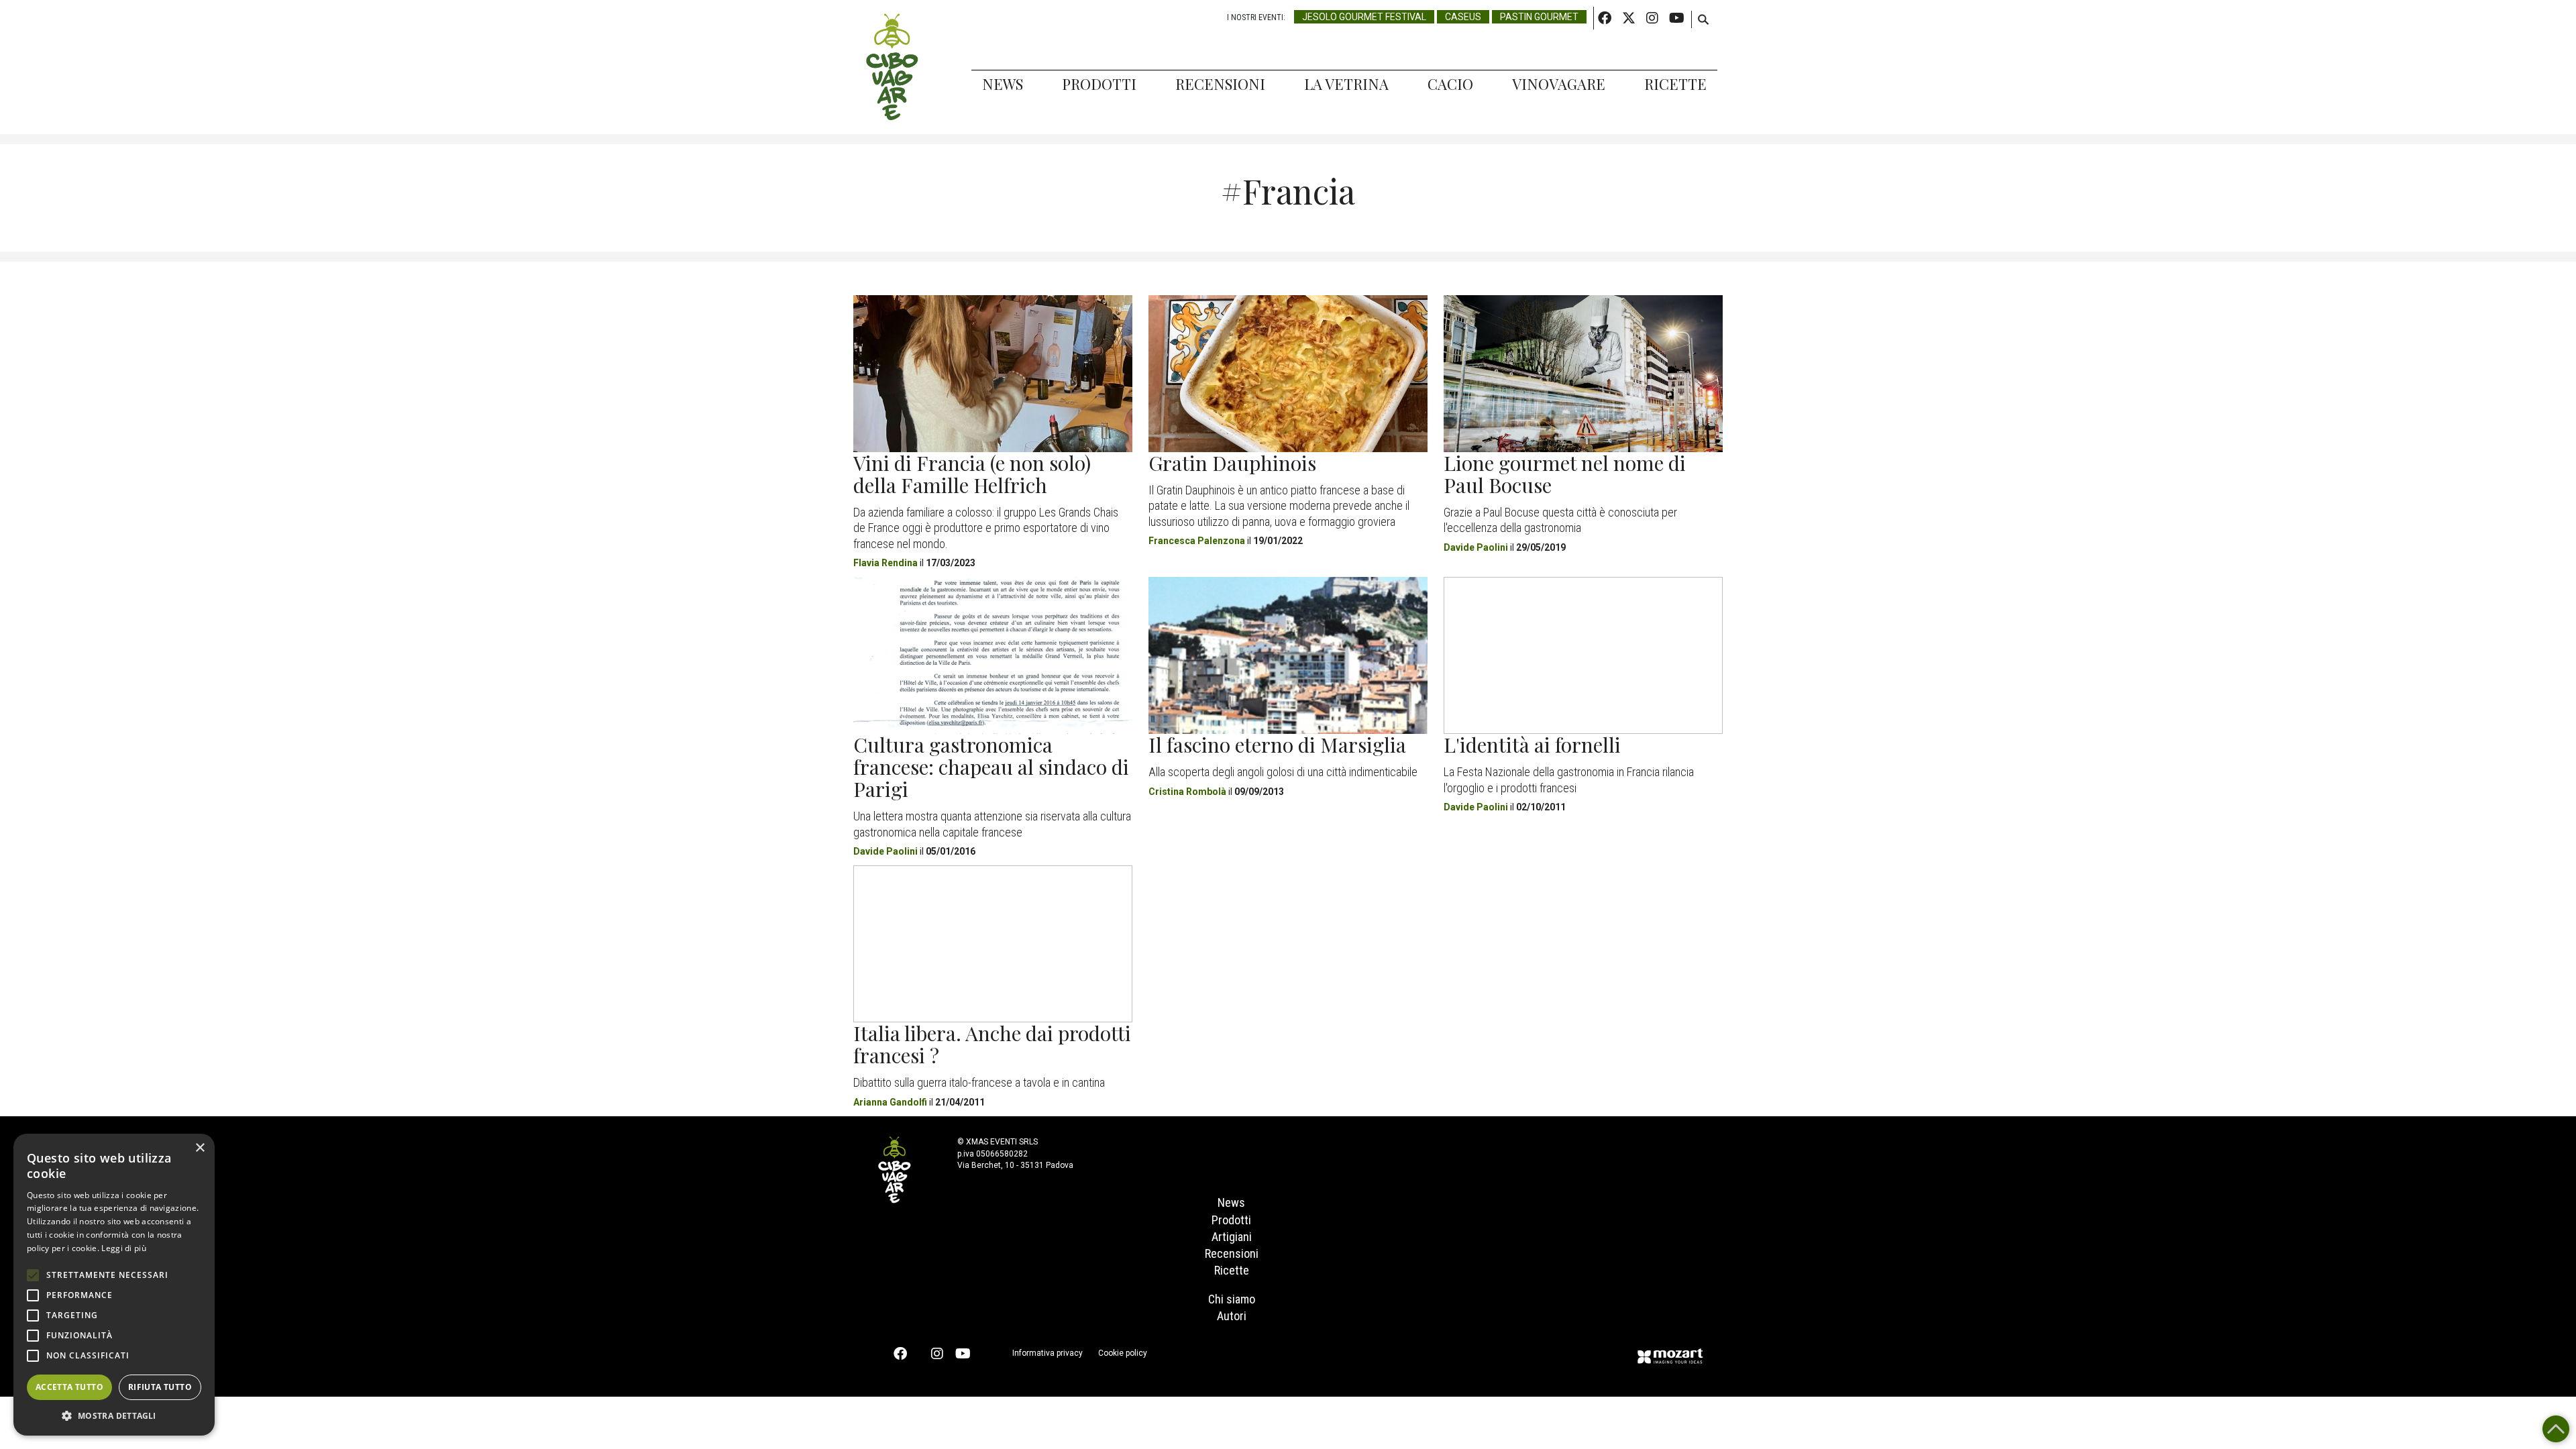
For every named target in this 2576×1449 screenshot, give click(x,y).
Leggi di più (124, 1248)
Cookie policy (1123, 1353)
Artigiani (1232, 1237)
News (1003, 84)
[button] (114, 1415)
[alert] (114, 1285)
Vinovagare (1559, 84)
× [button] (200, 1148)
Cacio (1450, 84)
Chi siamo (1232, 1299)
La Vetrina (1346, 84)
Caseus (1463, 17)
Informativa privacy (1048, 1353)
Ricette (1675, 84)
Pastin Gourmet (1539, 17)
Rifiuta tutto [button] (160, 1387)
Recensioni (1220, 84)
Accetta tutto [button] (69, 1387)
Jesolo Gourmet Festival (1364, 17)
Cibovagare (892, 67)
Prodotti (1099, 84)
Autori (1232, 1316)
